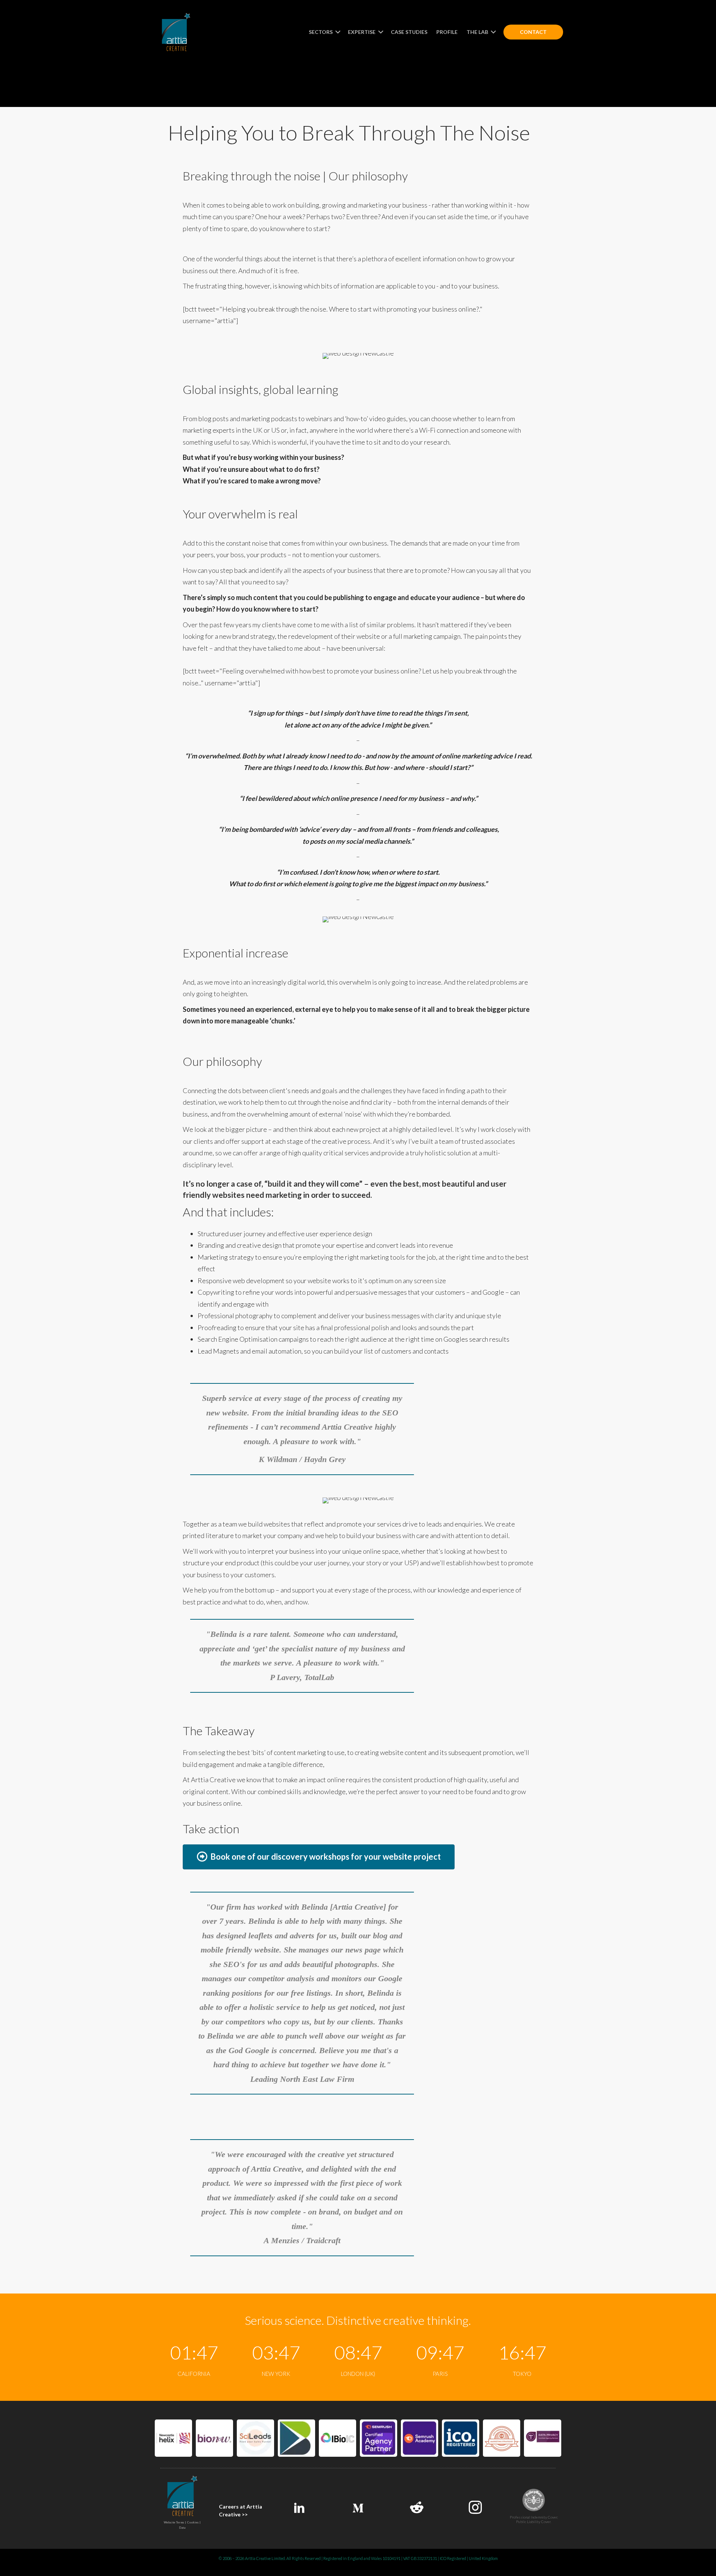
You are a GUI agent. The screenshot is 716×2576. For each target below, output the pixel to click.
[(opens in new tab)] (173, 2437)
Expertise (362, 32)
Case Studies (409, 32)
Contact (533, 32)
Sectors (321, 32)
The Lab (478, 32)
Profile (447, 32)
